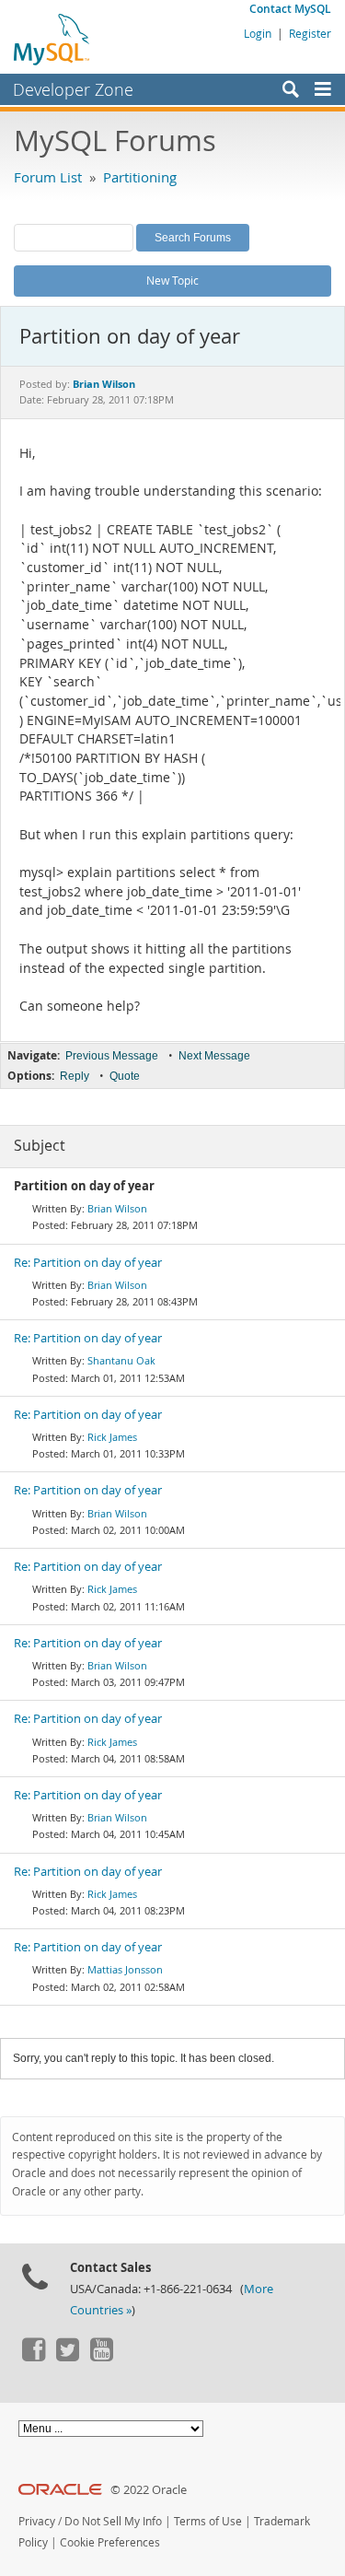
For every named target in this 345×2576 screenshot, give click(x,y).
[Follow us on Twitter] (67, 2357)
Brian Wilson (117, 1208)
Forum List (48, 177)
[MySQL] (52, 39)
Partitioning (140, 177)
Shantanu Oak (121, 1360)
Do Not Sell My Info (113, 2521)
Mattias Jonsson (125, 1969)
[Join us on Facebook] (33, 2357)
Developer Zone (73, 89)
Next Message (214, 1056)
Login (258, 33)
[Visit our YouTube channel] (101, 2357)
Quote (125, 1076)
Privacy (37, 2521)
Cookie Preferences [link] (110, 2542)
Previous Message (112, 1056)
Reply (75, 1076)
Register (310, 33)
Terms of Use (208, 2521)
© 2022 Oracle (149, 2490)
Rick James (112, 1437)
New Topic (172, 280)
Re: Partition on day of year (88, 1263)
